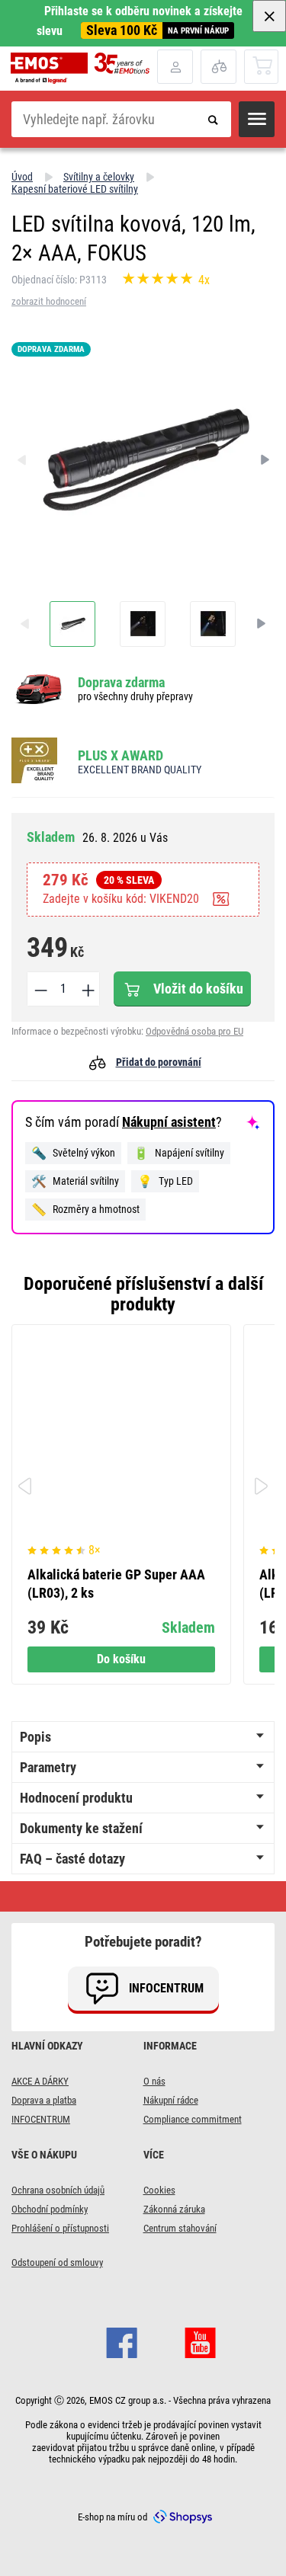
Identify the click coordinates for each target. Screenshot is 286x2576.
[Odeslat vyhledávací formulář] (213, 119)
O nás (154, 2081)
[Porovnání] (219, 67)
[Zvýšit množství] (87, 989)
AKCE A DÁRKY (40, 2081)
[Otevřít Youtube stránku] (200, 2341)
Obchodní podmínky (50, 2209)
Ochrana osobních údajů (58, 2190)
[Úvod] (84, 68)
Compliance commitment (193, 2119)
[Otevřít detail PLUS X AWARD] (39, 762)
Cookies (159, 2190)
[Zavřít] (269, 16)
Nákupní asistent (169, 1122)
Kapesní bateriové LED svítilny (75, 189)
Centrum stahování (180, 2228)
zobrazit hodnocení (49, 301)
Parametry (48, 1767)
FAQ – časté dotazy (72, 1859)
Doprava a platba (44, 2100)
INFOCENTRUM (41, 2119)
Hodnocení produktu (76, 1798)
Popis (35, 1737)
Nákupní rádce (171, 2100)
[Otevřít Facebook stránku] (122, 2341)
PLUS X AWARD (121, 755)
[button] (257, 119)
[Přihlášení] (175, 67)
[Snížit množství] (40, 989)
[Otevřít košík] (262, 66)
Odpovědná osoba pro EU (194, 1031)
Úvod (22, 177)
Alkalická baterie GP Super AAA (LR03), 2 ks (116, 1584)
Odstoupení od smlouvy (57, 2262)
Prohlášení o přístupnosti (60, 2228)
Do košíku (121, 1659)
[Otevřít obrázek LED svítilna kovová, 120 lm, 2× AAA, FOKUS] (72, 624)
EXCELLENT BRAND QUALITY (140, 770)
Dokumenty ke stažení (81, 1828)
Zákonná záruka (174, 2209)
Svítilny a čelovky (99, 177)
